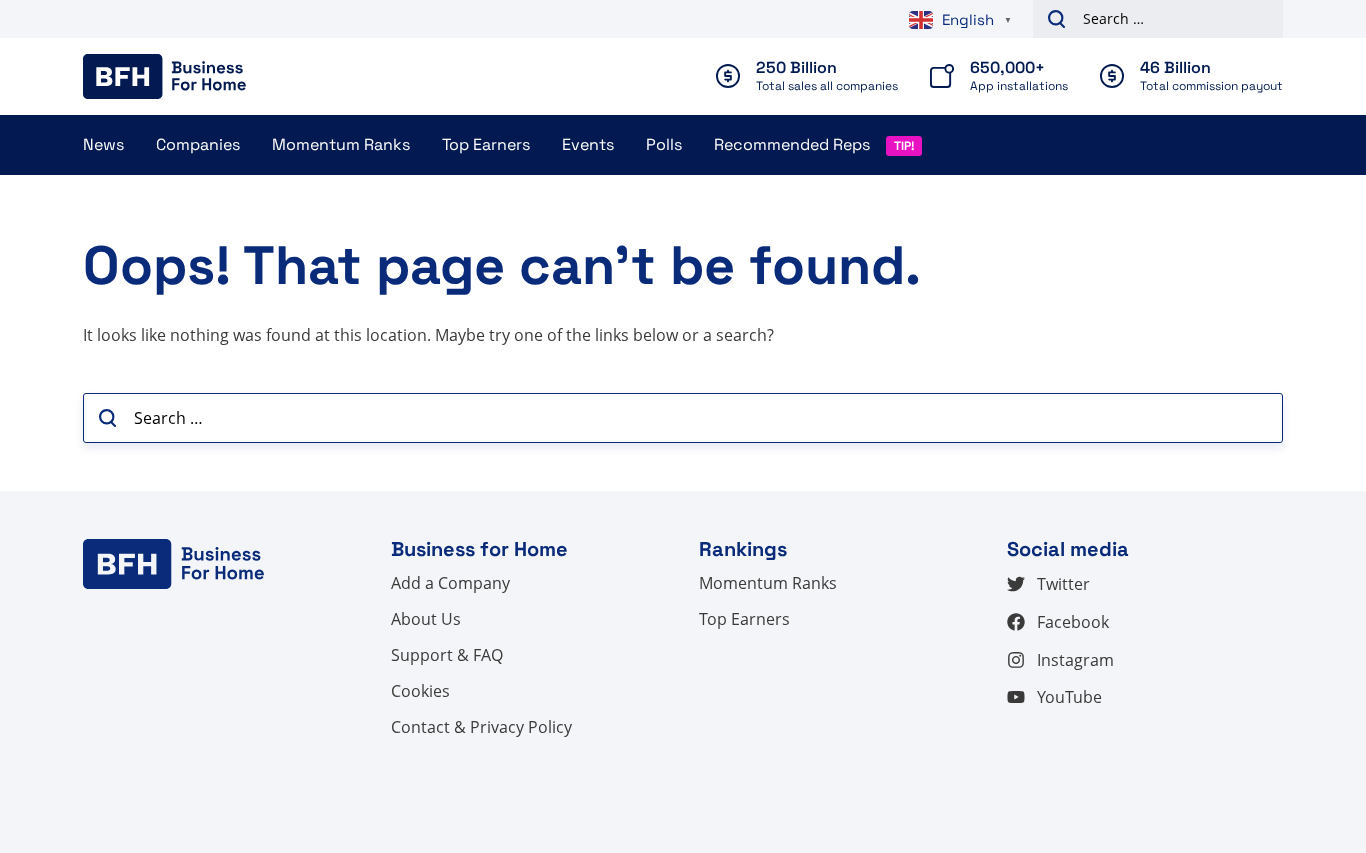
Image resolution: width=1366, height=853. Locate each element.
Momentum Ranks (341, 144)
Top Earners (486, 144)
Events (588, 144)
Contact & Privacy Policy (481, 727)
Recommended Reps (792, 144)
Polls (664, 144)
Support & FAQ (447, 655)
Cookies (420, 691)
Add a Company (450, 583)
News (103, 144)
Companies (198, 144)
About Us (426, 619)
